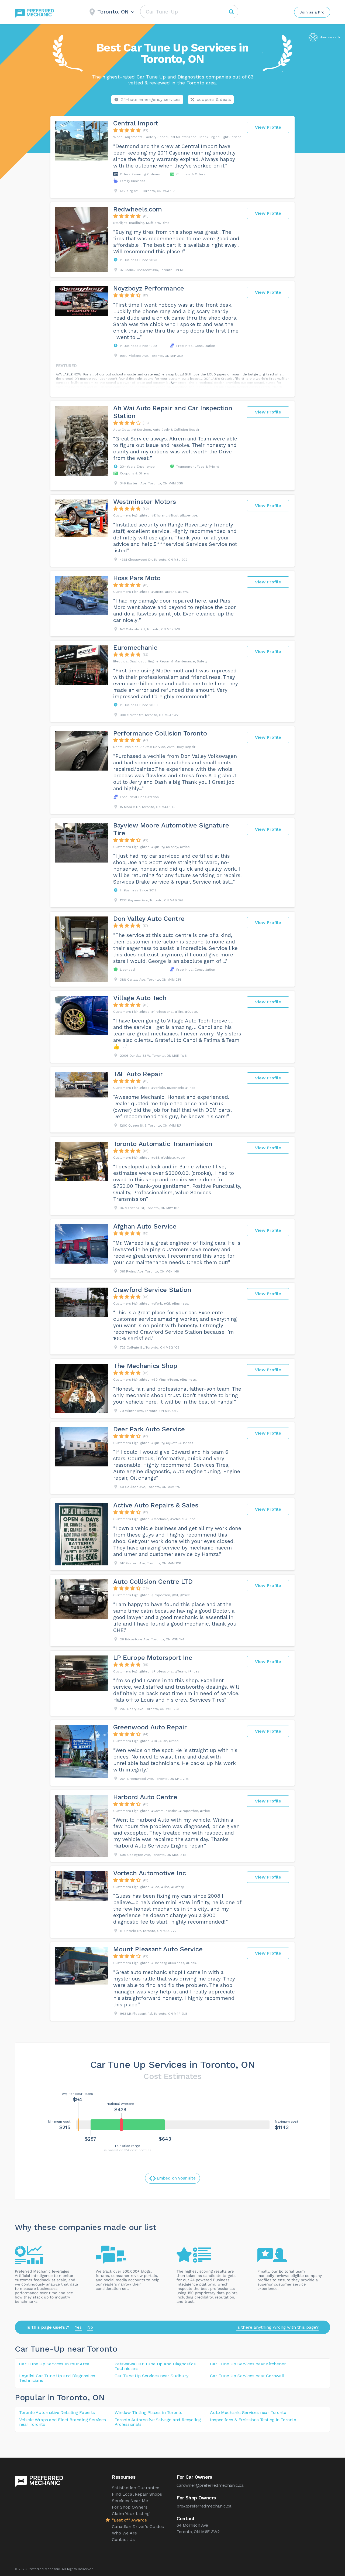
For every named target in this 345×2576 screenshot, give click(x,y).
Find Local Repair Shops (137, 2494)
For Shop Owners (130, 2507)
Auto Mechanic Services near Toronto (248, 2412)
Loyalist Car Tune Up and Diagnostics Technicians (57, 2378)
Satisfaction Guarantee (136, 2488)
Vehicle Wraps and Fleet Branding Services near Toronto (63, 2422)
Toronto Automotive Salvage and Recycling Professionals (158, 2422)
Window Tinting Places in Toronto (149, 2412)
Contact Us (123, 2539)
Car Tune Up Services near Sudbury (151, 2376)
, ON (96, 2397)
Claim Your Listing (131, 2514)
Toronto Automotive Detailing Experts (57, 2412)
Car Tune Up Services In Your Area (54, 2364)
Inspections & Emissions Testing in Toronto (253, 2420)
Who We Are (124, 2533)
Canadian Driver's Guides (138, 2527)
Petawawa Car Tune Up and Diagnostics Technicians (155, 2366)
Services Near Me (130, 2501)
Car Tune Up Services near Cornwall (247, 2376)
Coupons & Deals (214, 99)
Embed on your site (176, 2178)
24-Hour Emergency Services (151, 99)
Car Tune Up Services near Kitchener (248, 2364)
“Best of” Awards (129, 2520)
